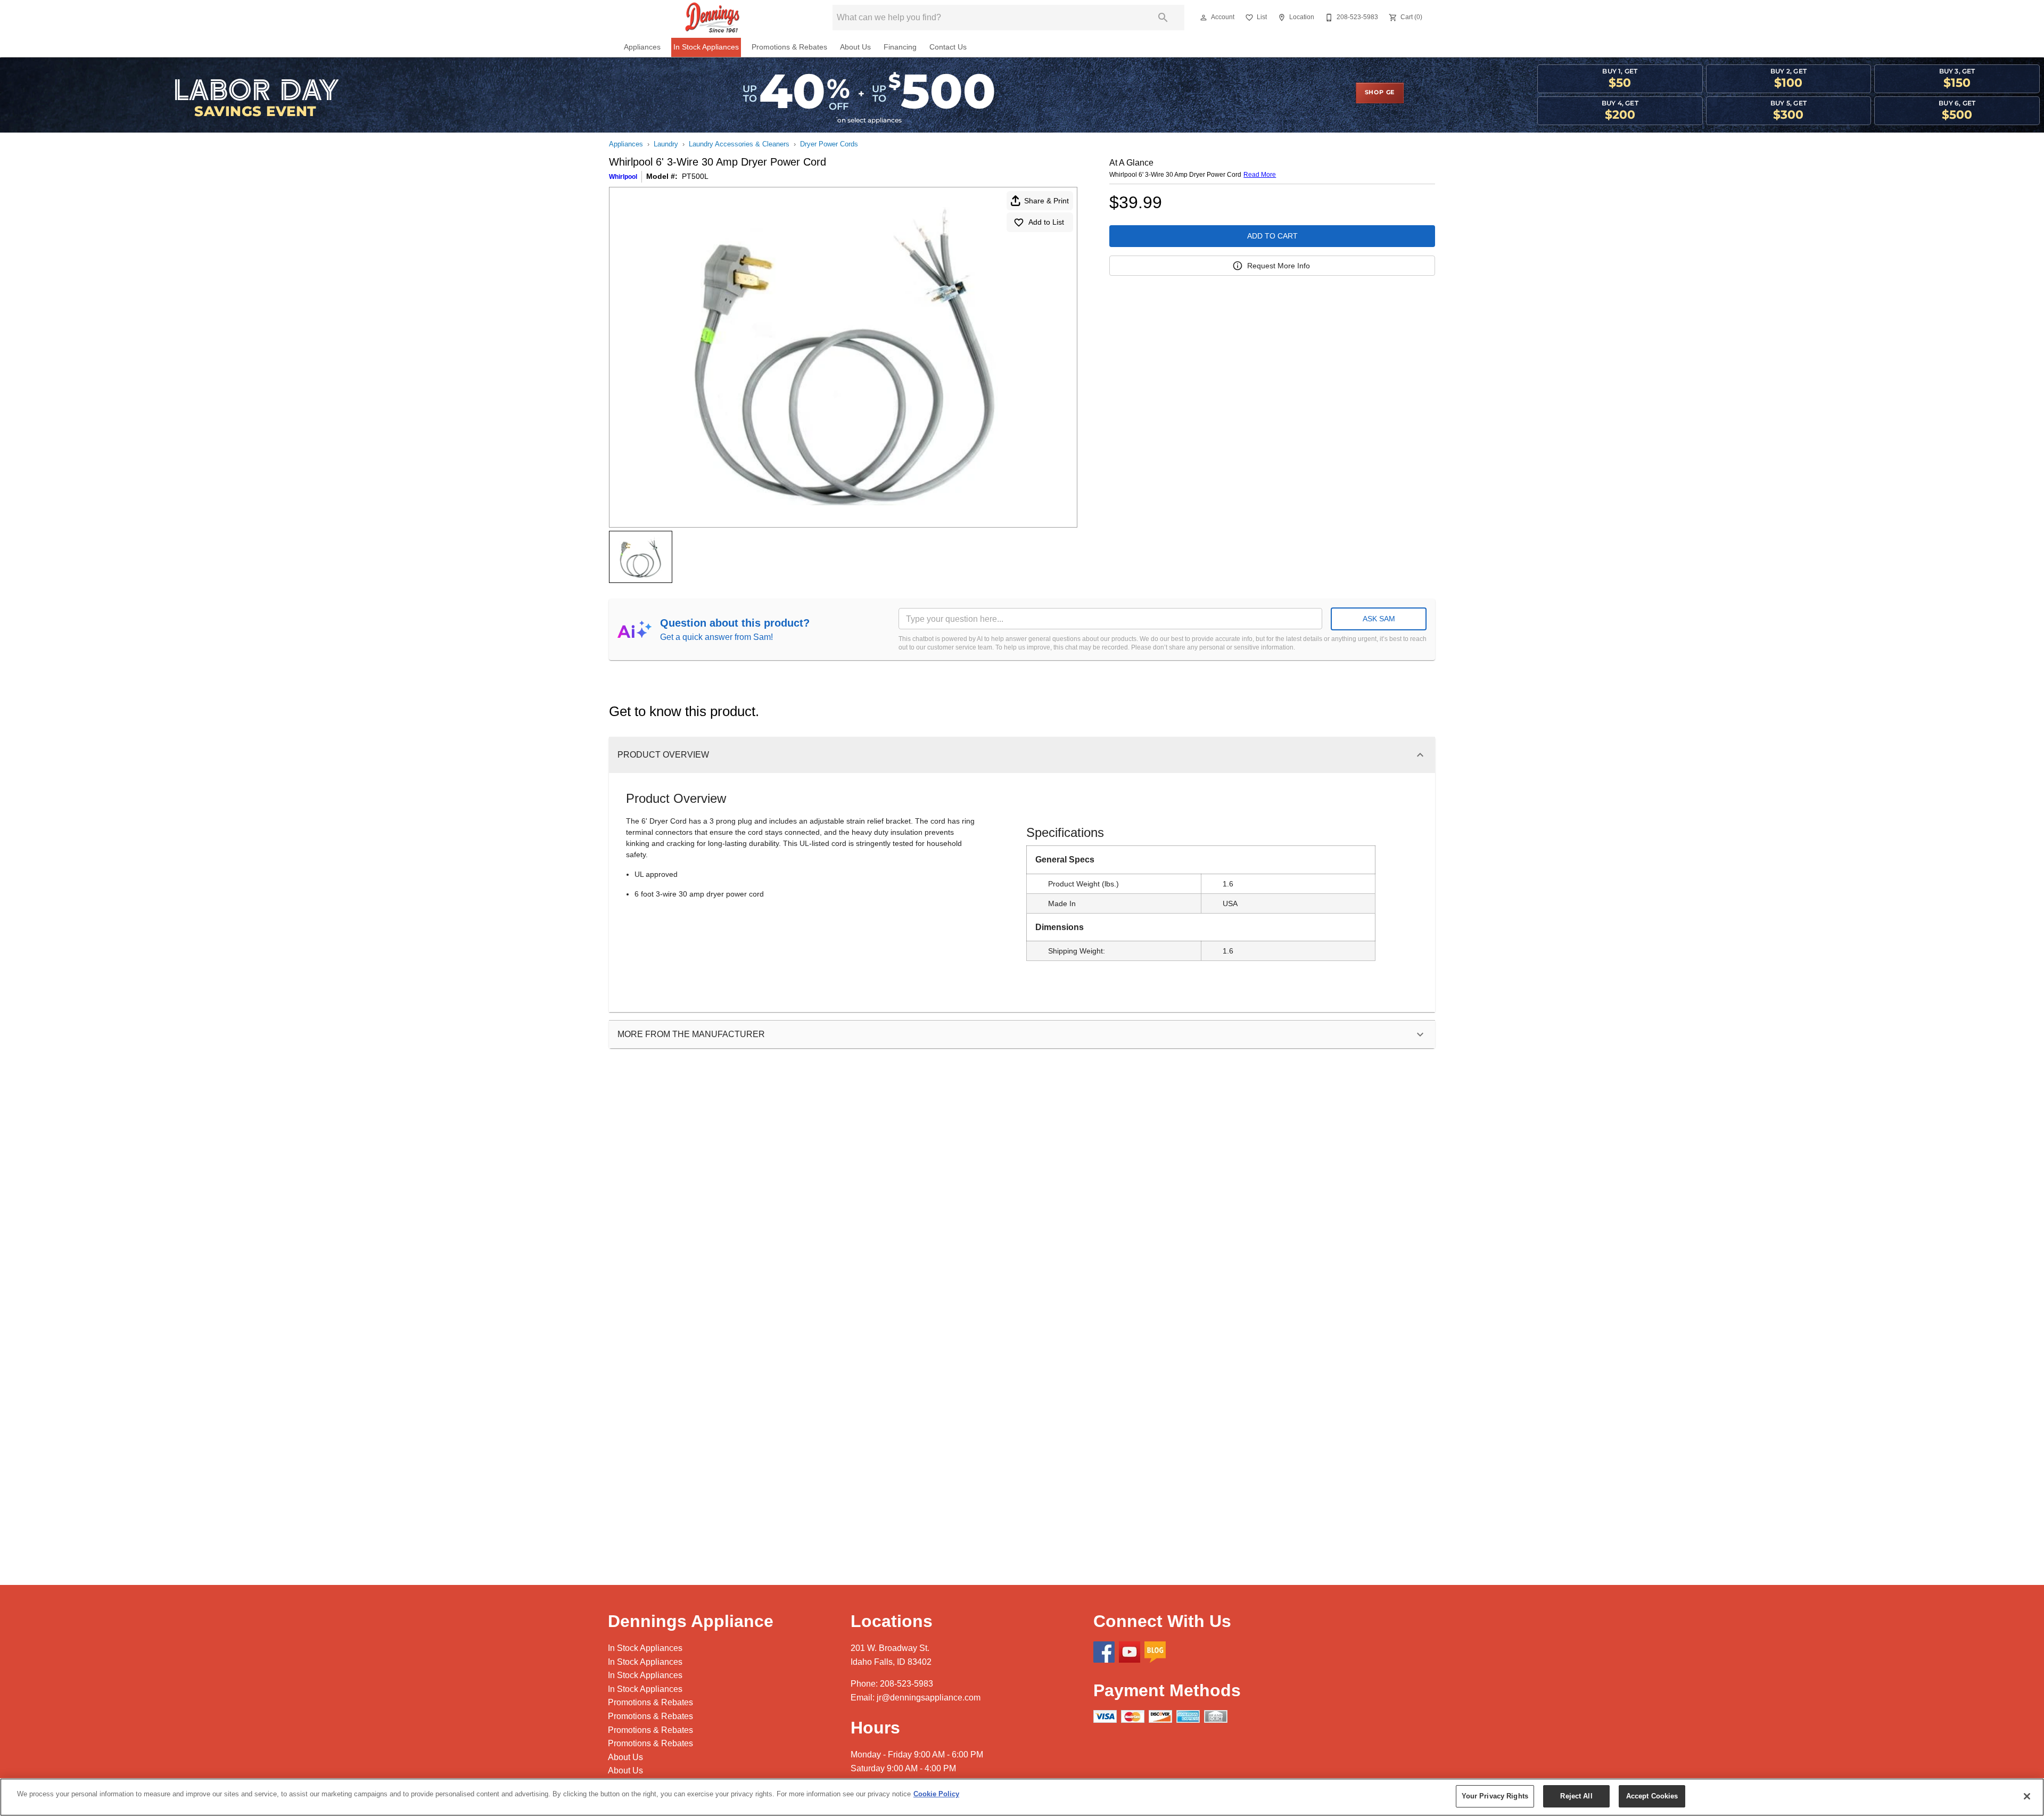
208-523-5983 (906, 1684)
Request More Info (1279, 266)
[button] (1204, 18)
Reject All (1576, 1796)
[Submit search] (1163, 18)
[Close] (2027, 1796)
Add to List (1046, 222)
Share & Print (1046, 201)
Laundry (666, 144)
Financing (900, 47)
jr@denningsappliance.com (929, 1698)
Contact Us (948, 47)
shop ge (1380, 93)
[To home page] (712, 18)
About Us (855, 47)
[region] (1022, 1797)
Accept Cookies (1652, 1796)
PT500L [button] (695, 176)
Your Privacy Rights (1495, 1796)
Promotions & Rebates (789, 47)
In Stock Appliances (706, 47)
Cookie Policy (936, 1794)
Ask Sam (1379, 619)
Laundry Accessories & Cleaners (739, 144)
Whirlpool (623, 177)
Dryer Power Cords (829, 144)
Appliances (642, 47)
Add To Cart (1272, 236)
